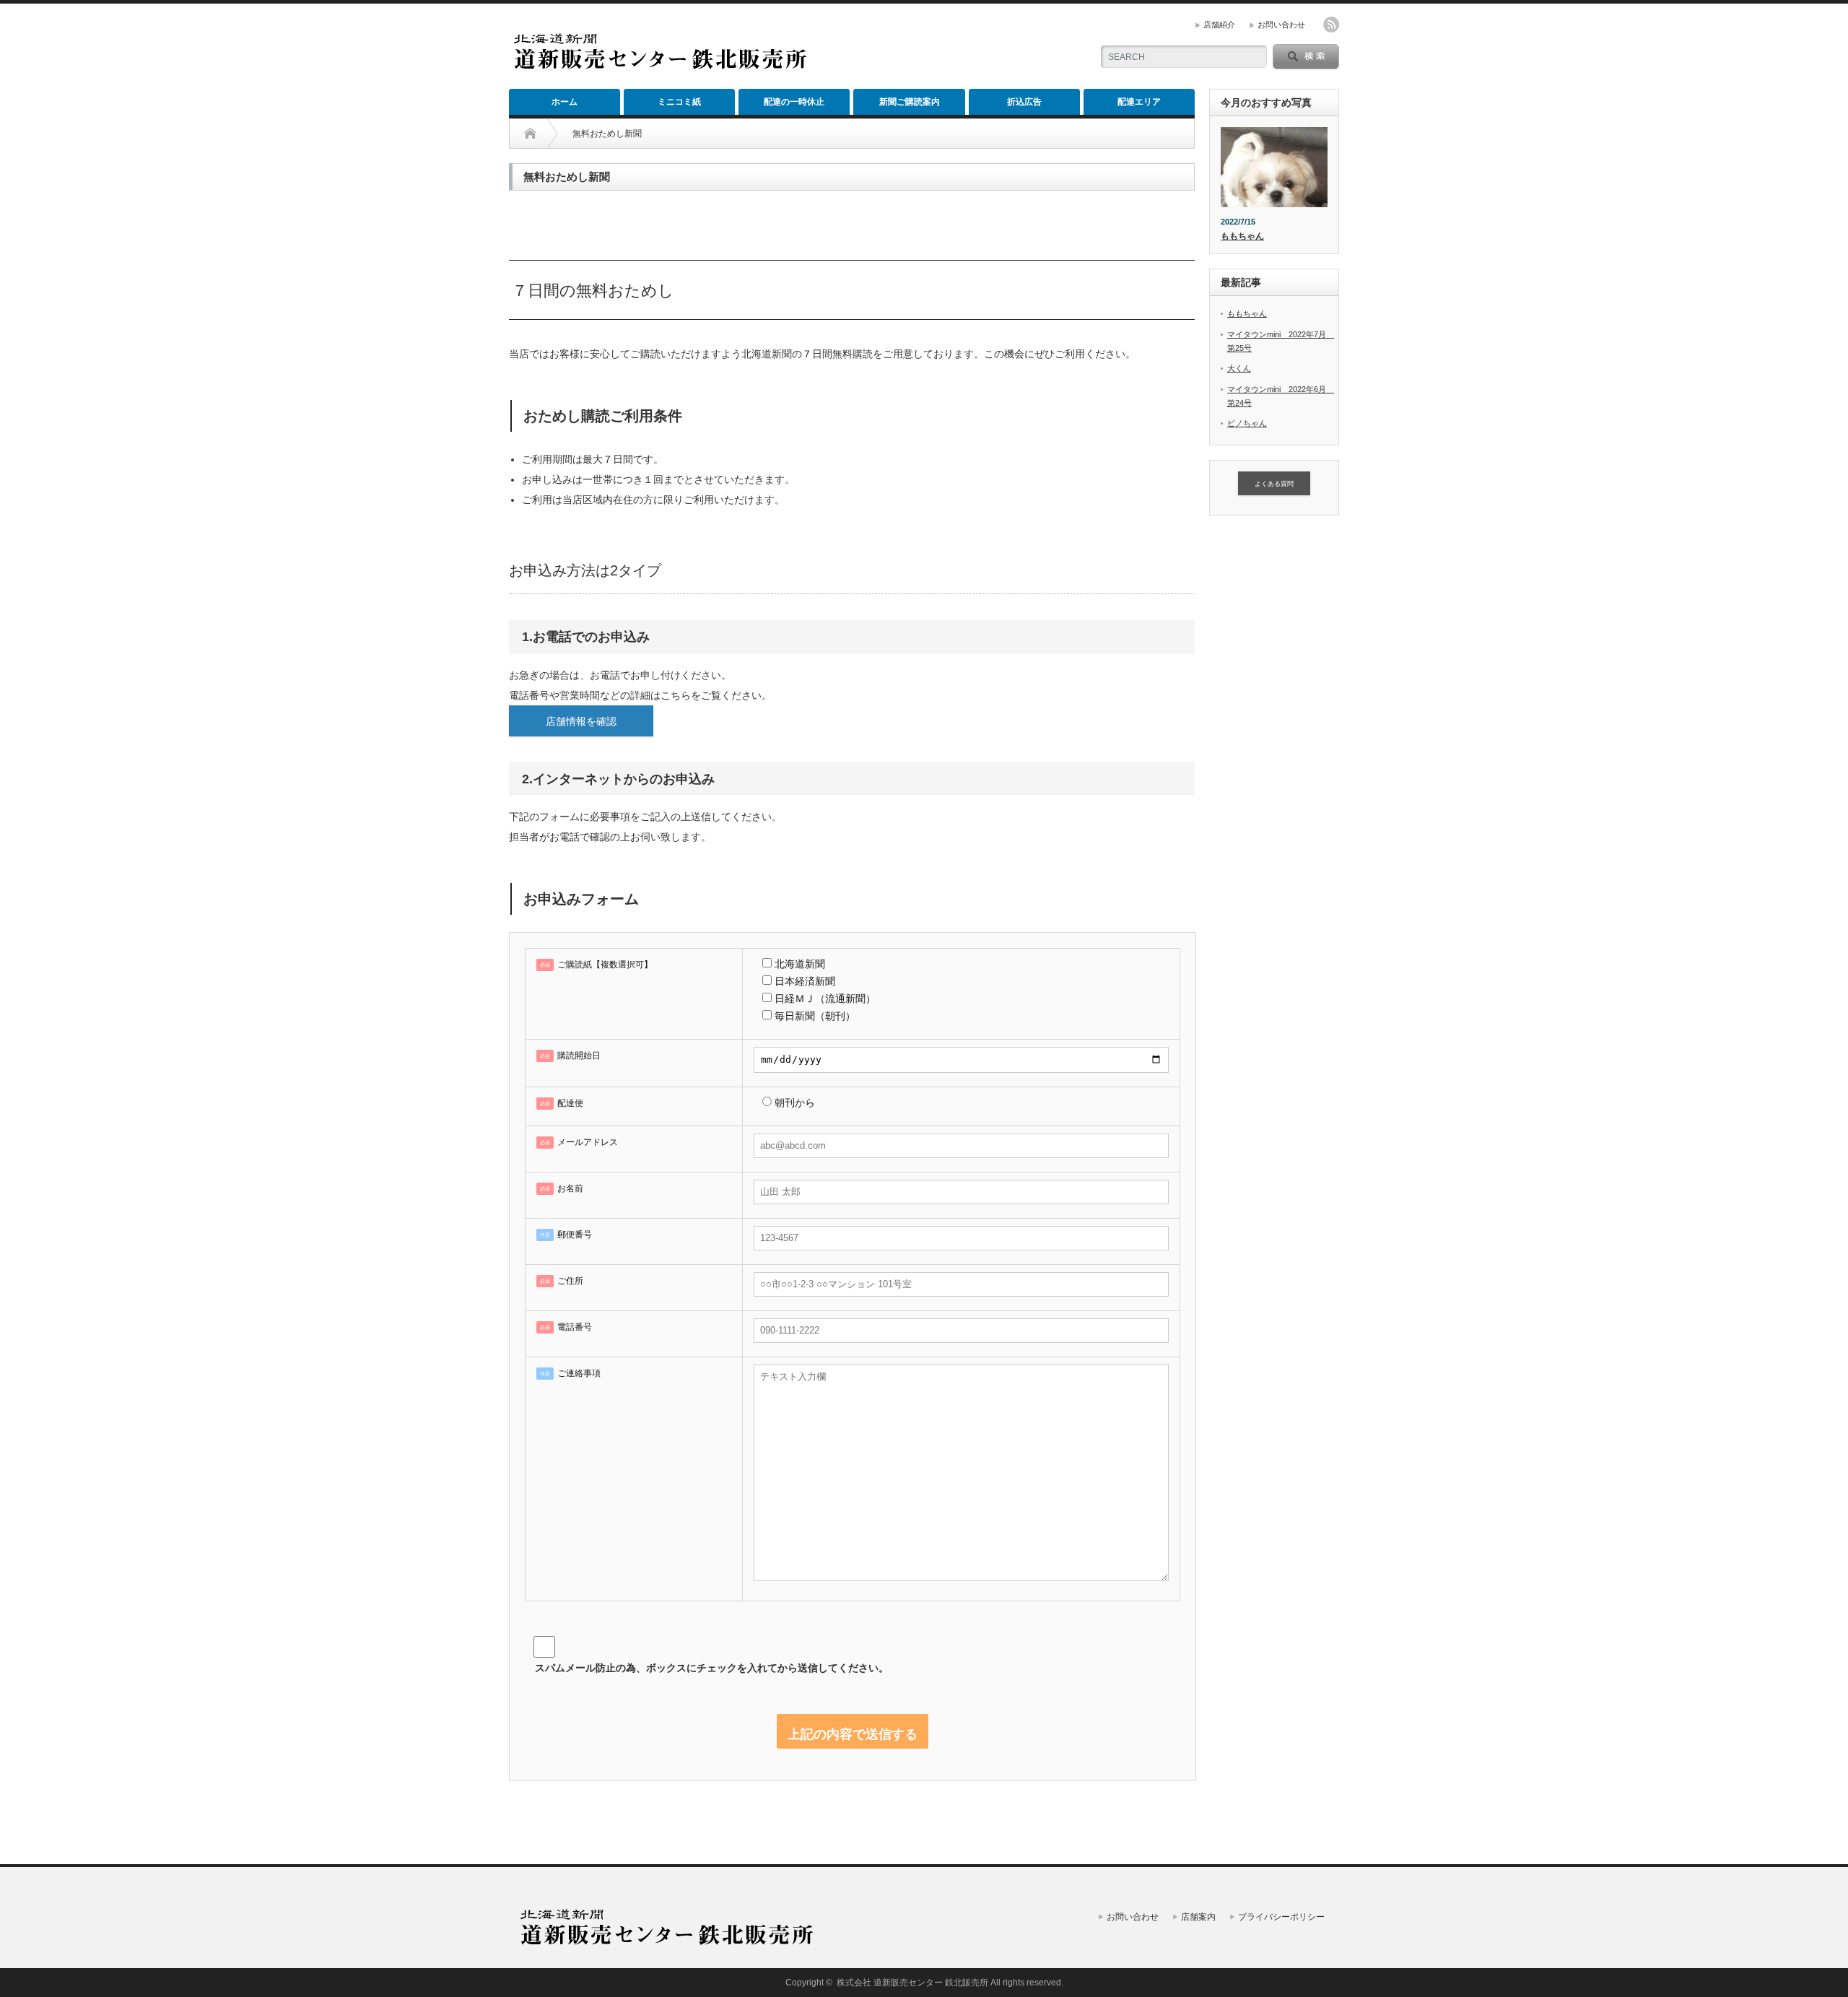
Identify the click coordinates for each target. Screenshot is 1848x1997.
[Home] (530, 134)
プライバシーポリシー (1281, 1917)
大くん (1239, 368)
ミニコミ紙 (679, 102)
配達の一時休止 (794, 102)
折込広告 (1024, 102)
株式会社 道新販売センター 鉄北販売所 (912, 1983)
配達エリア (1139, 102)
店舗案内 (1198, 1917)
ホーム (565, 102)
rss (1331, 25)
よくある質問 (1274, 484)
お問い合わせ (1281, 25)
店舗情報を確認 (581, 721)
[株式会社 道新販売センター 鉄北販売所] (659, 63)
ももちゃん (1242, 236)
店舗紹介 (1219, 25)
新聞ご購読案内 (910, 102)
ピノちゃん (1247, 423)
